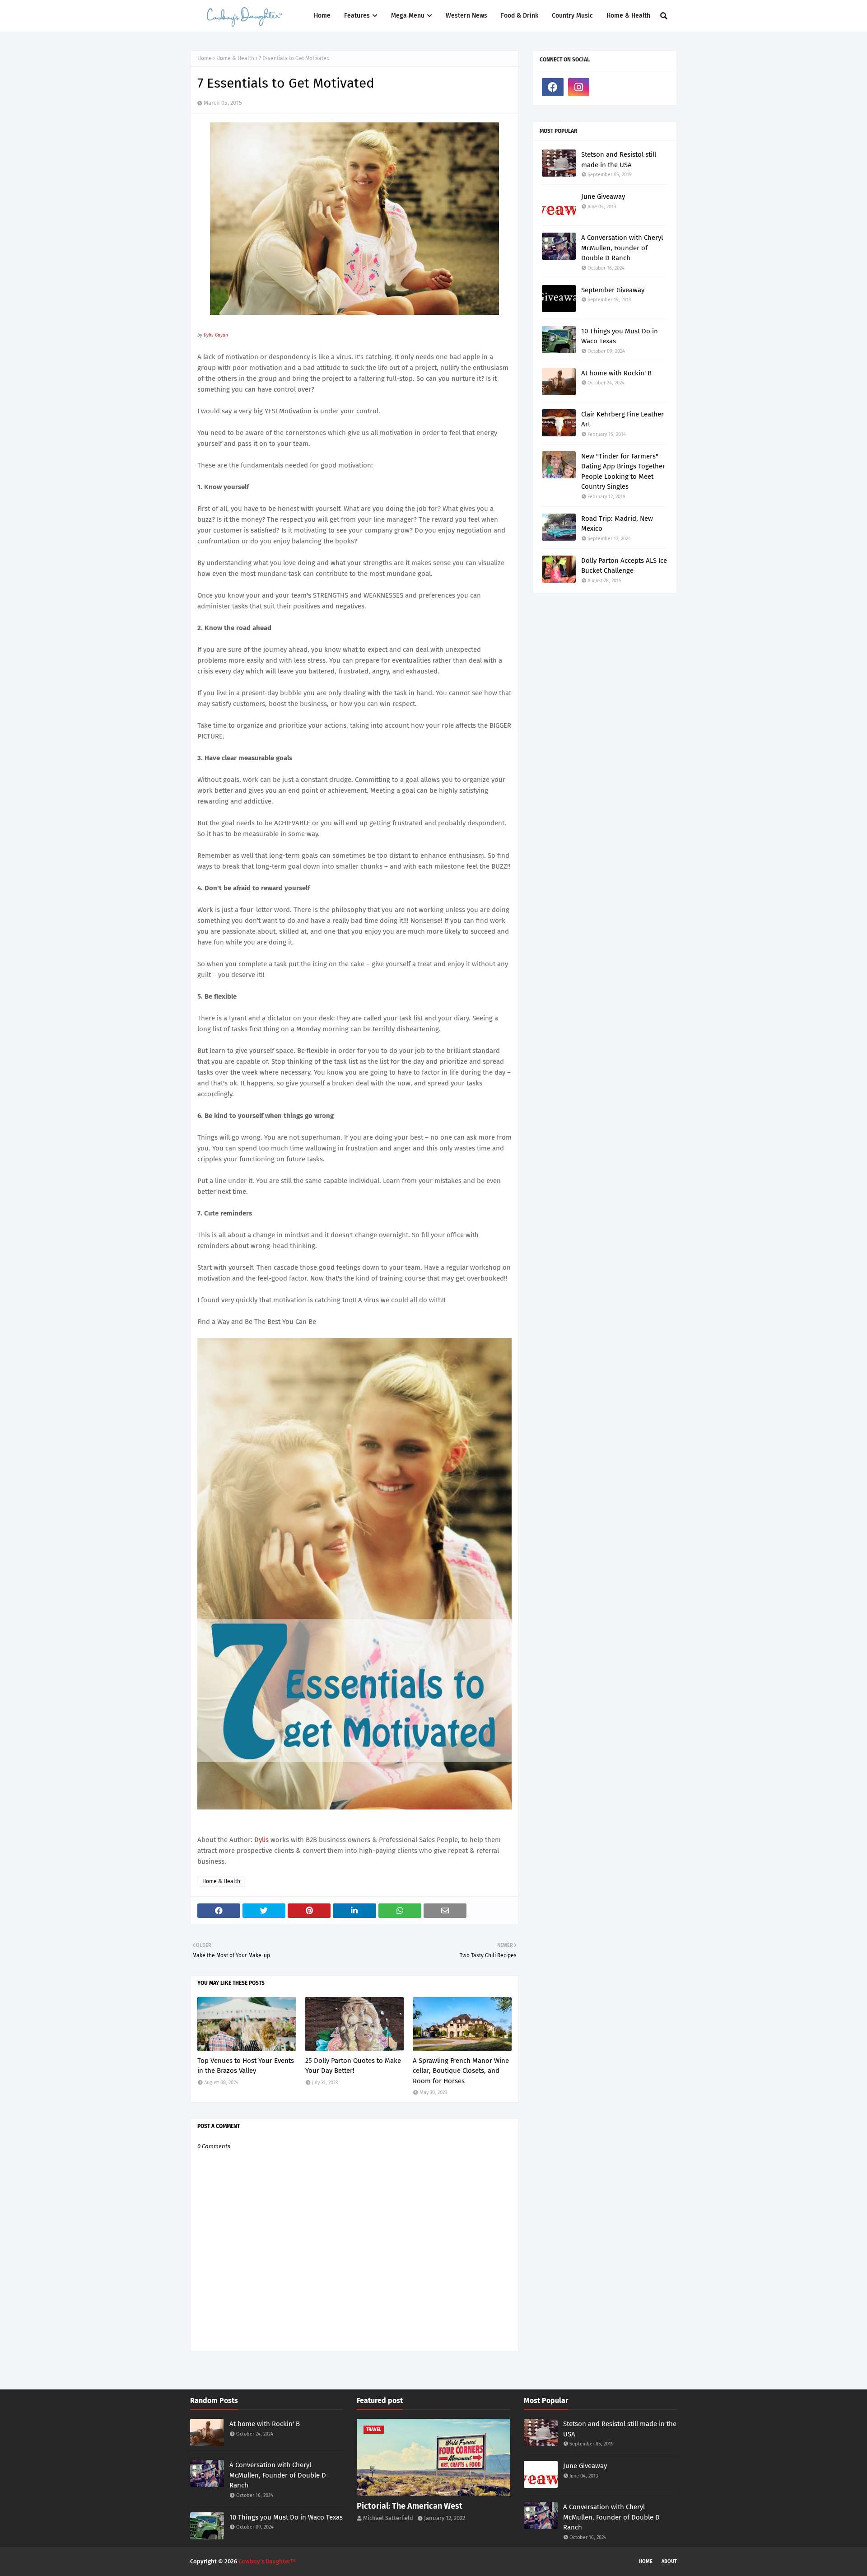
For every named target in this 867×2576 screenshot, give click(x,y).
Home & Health (235, 58)
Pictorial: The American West (410, 2506)
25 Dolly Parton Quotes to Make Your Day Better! (353, 2066)
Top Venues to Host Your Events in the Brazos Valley (246, 2066)
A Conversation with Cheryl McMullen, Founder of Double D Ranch (622, 248)
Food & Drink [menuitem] (520, 16)
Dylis (262, 1840)
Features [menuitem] (357, 16)
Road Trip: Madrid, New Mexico (617, 524)
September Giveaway (613, 290)
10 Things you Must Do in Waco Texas (620, 336)
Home (205, 58)
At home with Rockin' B (616, 373)
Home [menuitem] (322, 16)
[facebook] (553, 87)
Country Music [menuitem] (572, 16)
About (669, 2561)
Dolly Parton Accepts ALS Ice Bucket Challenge (624, 566)
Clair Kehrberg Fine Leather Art (622, 419)
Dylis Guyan (216, 335)
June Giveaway (603, 196)
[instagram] (579, 87)
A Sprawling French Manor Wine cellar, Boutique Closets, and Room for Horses (461, 2071)
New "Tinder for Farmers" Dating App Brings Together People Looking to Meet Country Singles (623, 472)
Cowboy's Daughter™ (267, 2561)
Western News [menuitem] (466, 16)
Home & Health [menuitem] (628, 16)
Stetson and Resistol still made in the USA (619, 160)
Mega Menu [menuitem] (408, 16)
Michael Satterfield (388, 2518)
